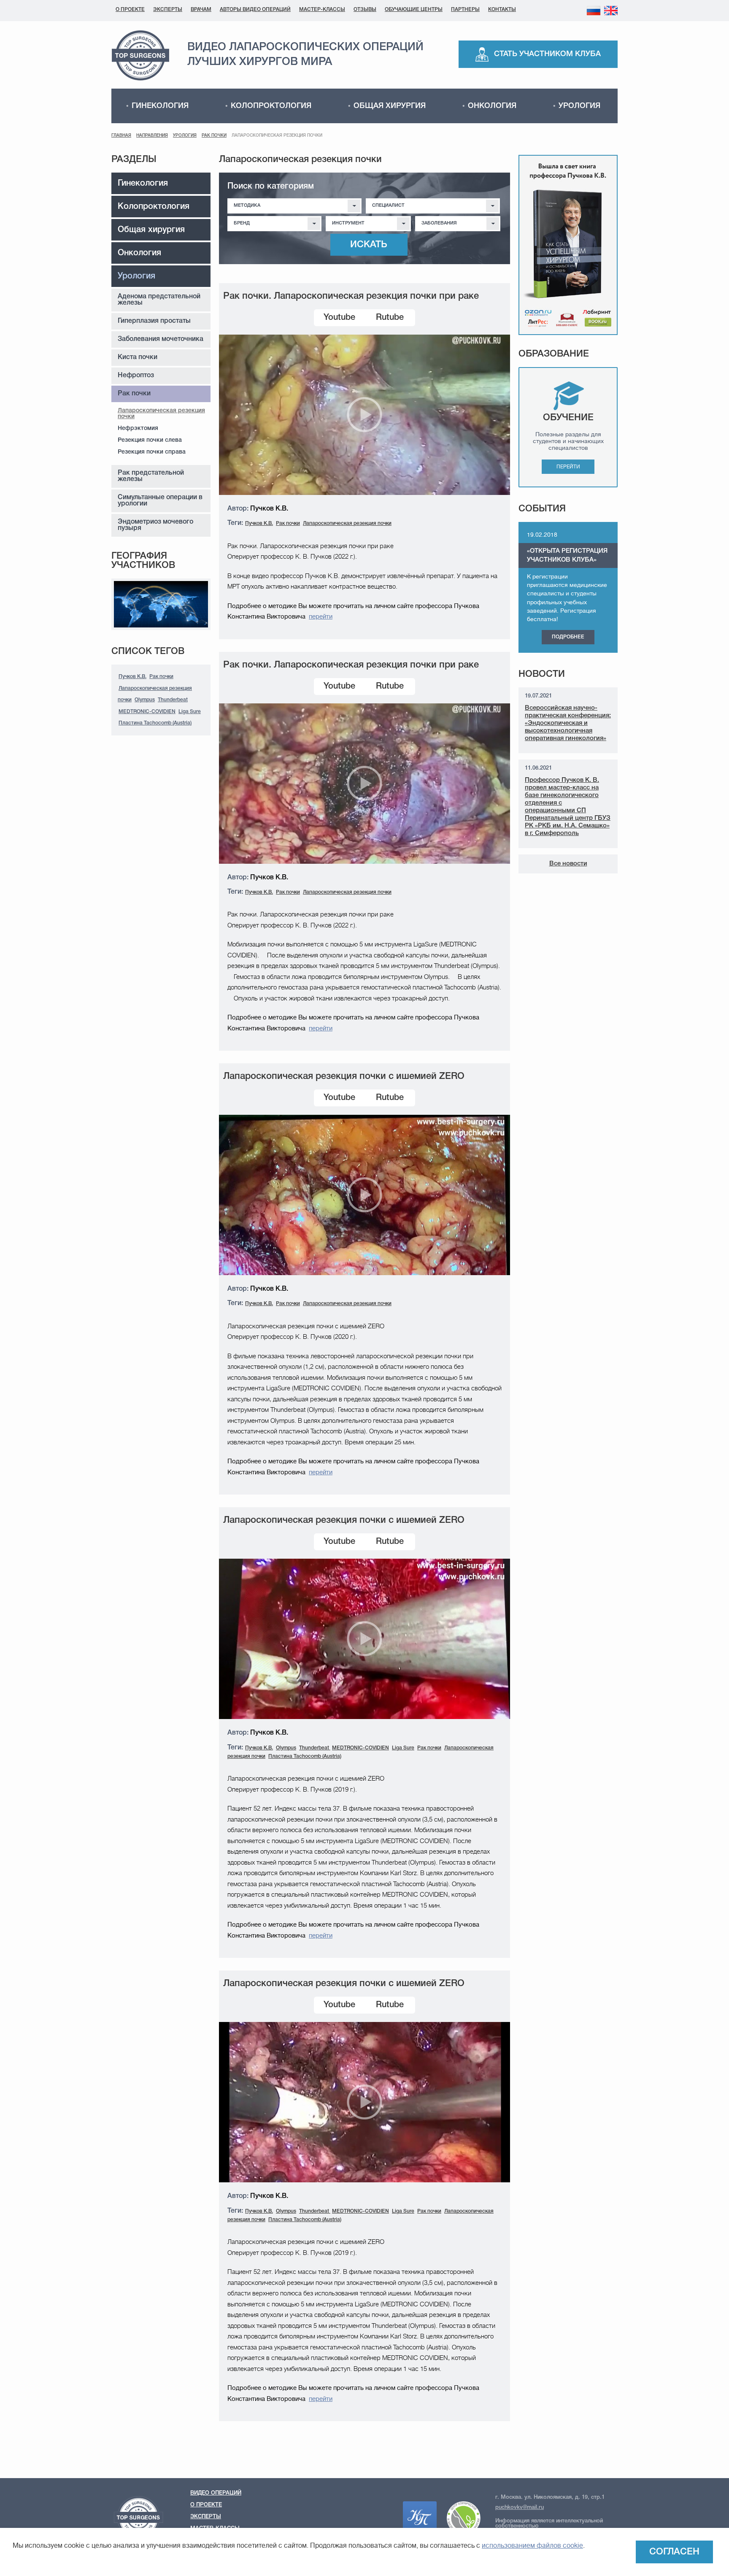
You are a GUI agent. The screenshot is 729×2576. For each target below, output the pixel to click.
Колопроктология (271, 106)
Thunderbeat (173, 700)
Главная (121, 136)
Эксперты (168, 9)
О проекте (130, 9)
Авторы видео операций (255, 9)
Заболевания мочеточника (161, 339)
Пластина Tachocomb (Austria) (155, 723)
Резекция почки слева (150, 440)
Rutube (390, 318)
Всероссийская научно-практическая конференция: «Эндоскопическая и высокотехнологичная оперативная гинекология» (568, 723)
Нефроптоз (136, 376)
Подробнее (568, 637)
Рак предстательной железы (151, 476)
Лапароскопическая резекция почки (161, 414)
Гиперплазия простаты (154, 321)
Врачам (201, 9)
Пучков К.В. (132, 677)
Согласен (674, 2552)
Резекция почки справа (152, 452)
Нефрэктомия (138, 428)
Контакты (502, 9)
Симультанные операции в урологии (160, 501)
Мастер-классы (322, 9)
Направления (152, 136)
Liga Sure (190, 712)
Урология (579, 106)
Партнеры (465, 9)
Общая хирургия (390, 106)
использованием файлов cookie (532, 2546)
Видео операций (216, 2493)
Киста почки (138, 357)
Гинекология (160, 106)
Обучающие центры (414, 9)
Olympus (145, 700)
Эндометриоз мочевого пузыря (155, 525)
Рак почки (214, 136)
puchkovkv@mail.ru (520, 2507)
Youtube (339, 318)
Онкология (492, 106)
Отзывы (365, 9)
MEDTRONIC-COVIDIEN (147, 712)
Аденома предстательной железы (159, 300)
